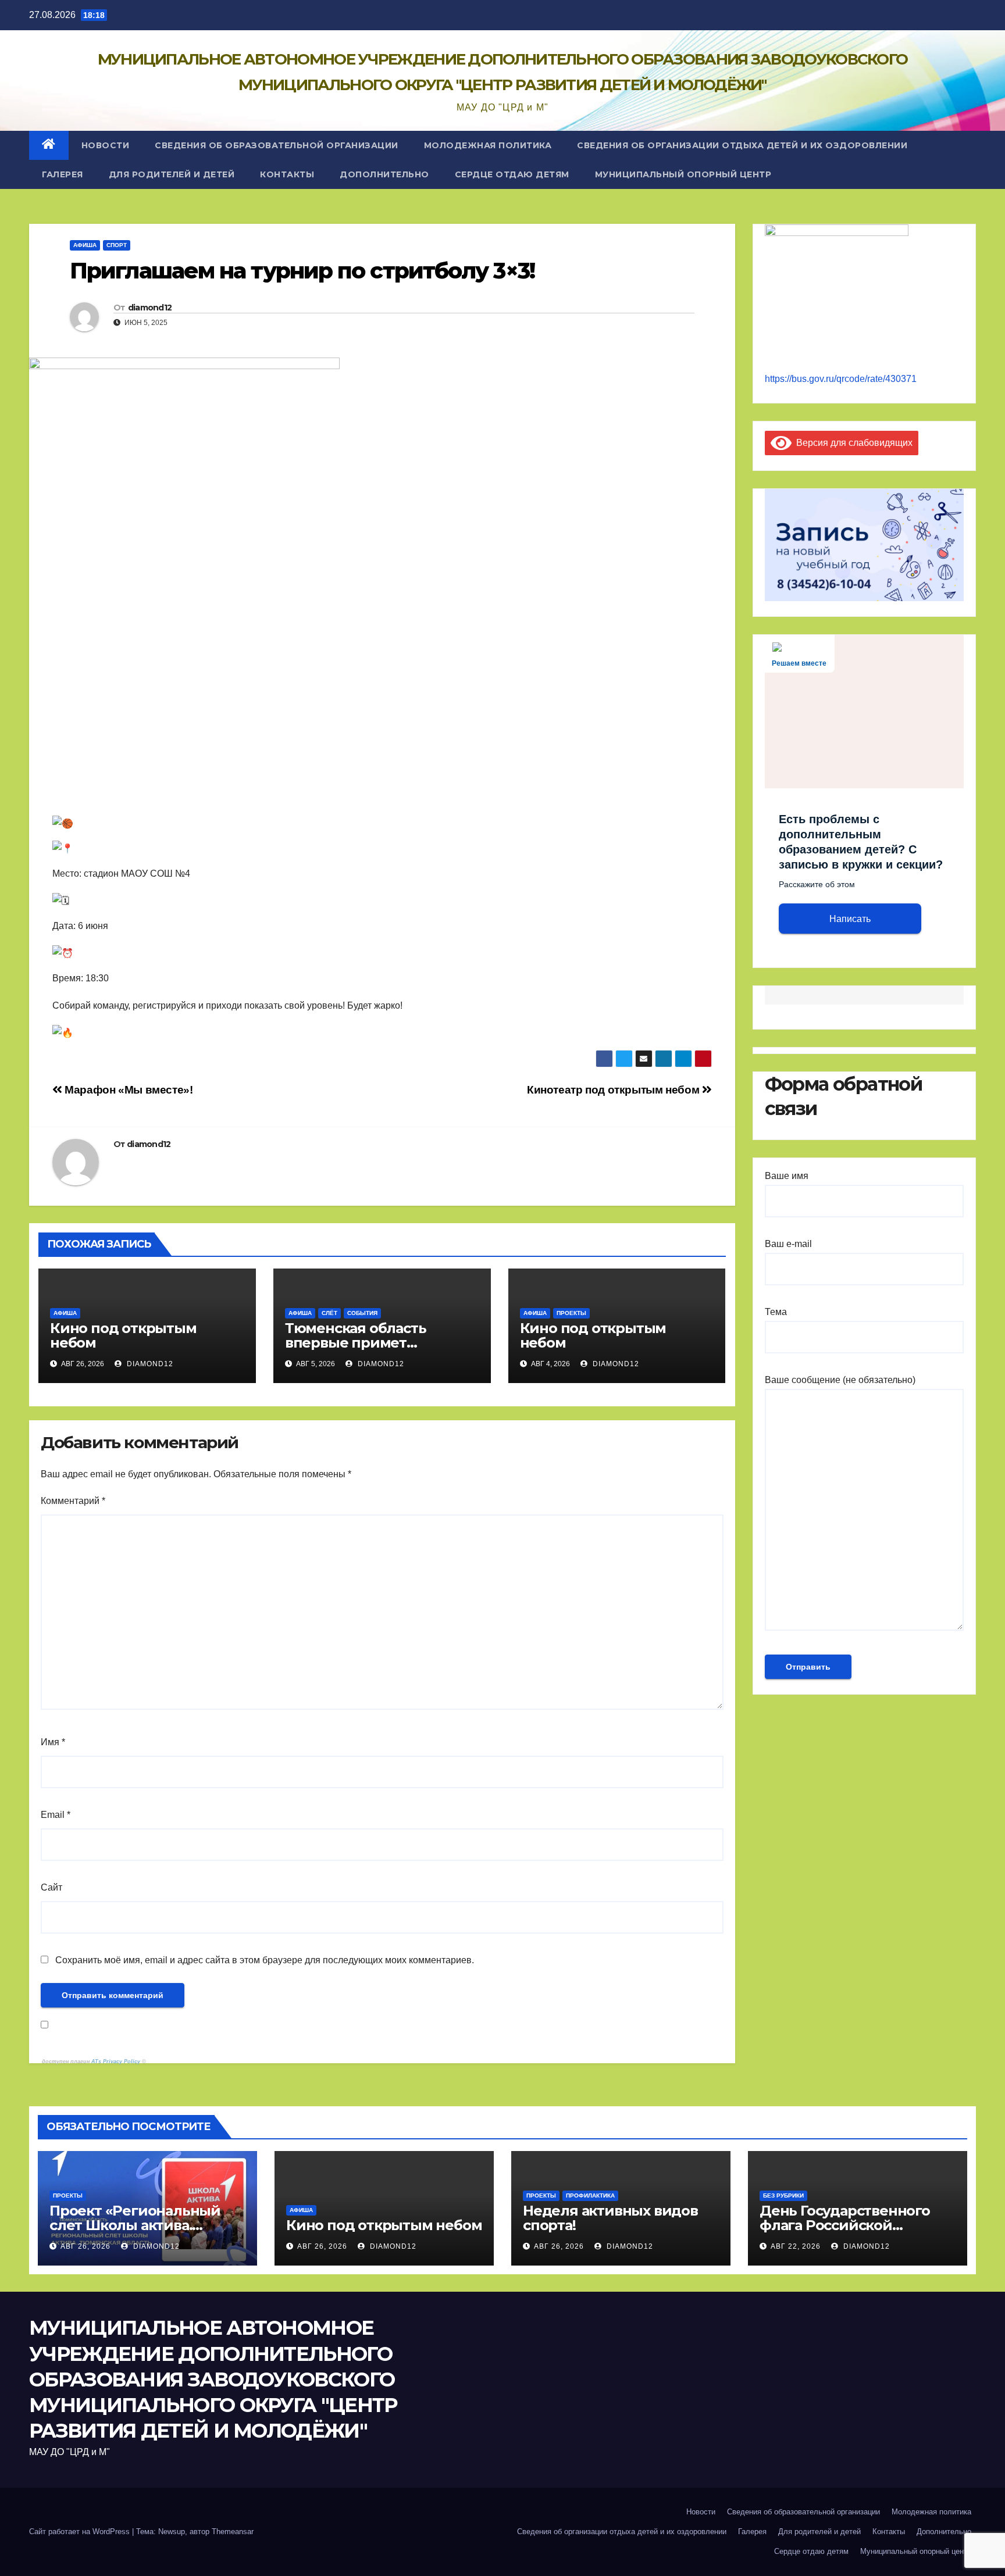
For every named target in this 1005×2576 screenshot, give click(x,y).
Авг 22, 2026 (796, 2246)
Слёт (329, 1313)
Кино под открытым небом (123, 1335)
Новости (106, 145)
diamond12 (150, 308)
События (362, 1313)
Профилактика (590, 2196)
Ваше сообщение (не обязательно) (840, 1380)
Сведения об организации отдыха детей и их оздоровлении (742, 145)
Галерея (63, 174)
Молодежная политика (488, 145)
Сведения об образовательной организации (277, 145)
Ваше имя (787, 1176)
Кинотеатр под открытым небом (614, 1090)
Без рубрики (783, 2196)
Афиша (85, 245)
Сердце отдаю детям (512, 174)
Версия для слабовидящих (852, 443)
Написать (850, 919)
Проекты (571, 1313)
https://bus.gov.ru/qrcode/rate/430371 (841, 379)
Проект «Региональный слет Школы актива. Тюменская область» (135, 2225)
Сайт (51, 1887)
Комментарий (73, 1501)
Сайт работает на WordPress (81, 2532)
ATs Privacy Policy (117, 2061)
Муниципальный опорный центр (683, 174)
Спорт (117, 245)
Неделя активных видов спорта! (610, 2218)
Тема (776, 1312)
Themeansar (233, 2532)
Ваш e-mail (788, 1244)
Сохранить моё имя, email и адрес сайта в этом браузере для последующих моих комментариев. (265, 1960)
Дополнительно (384, 174)
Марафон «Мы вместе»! (128, 1090)
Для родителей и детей (172, 174)
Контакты (287, 174)
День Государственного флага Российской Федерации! (845, 2225)
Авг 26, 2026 (85, 2246)
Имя (53, 1742)
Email (56, 1815)
